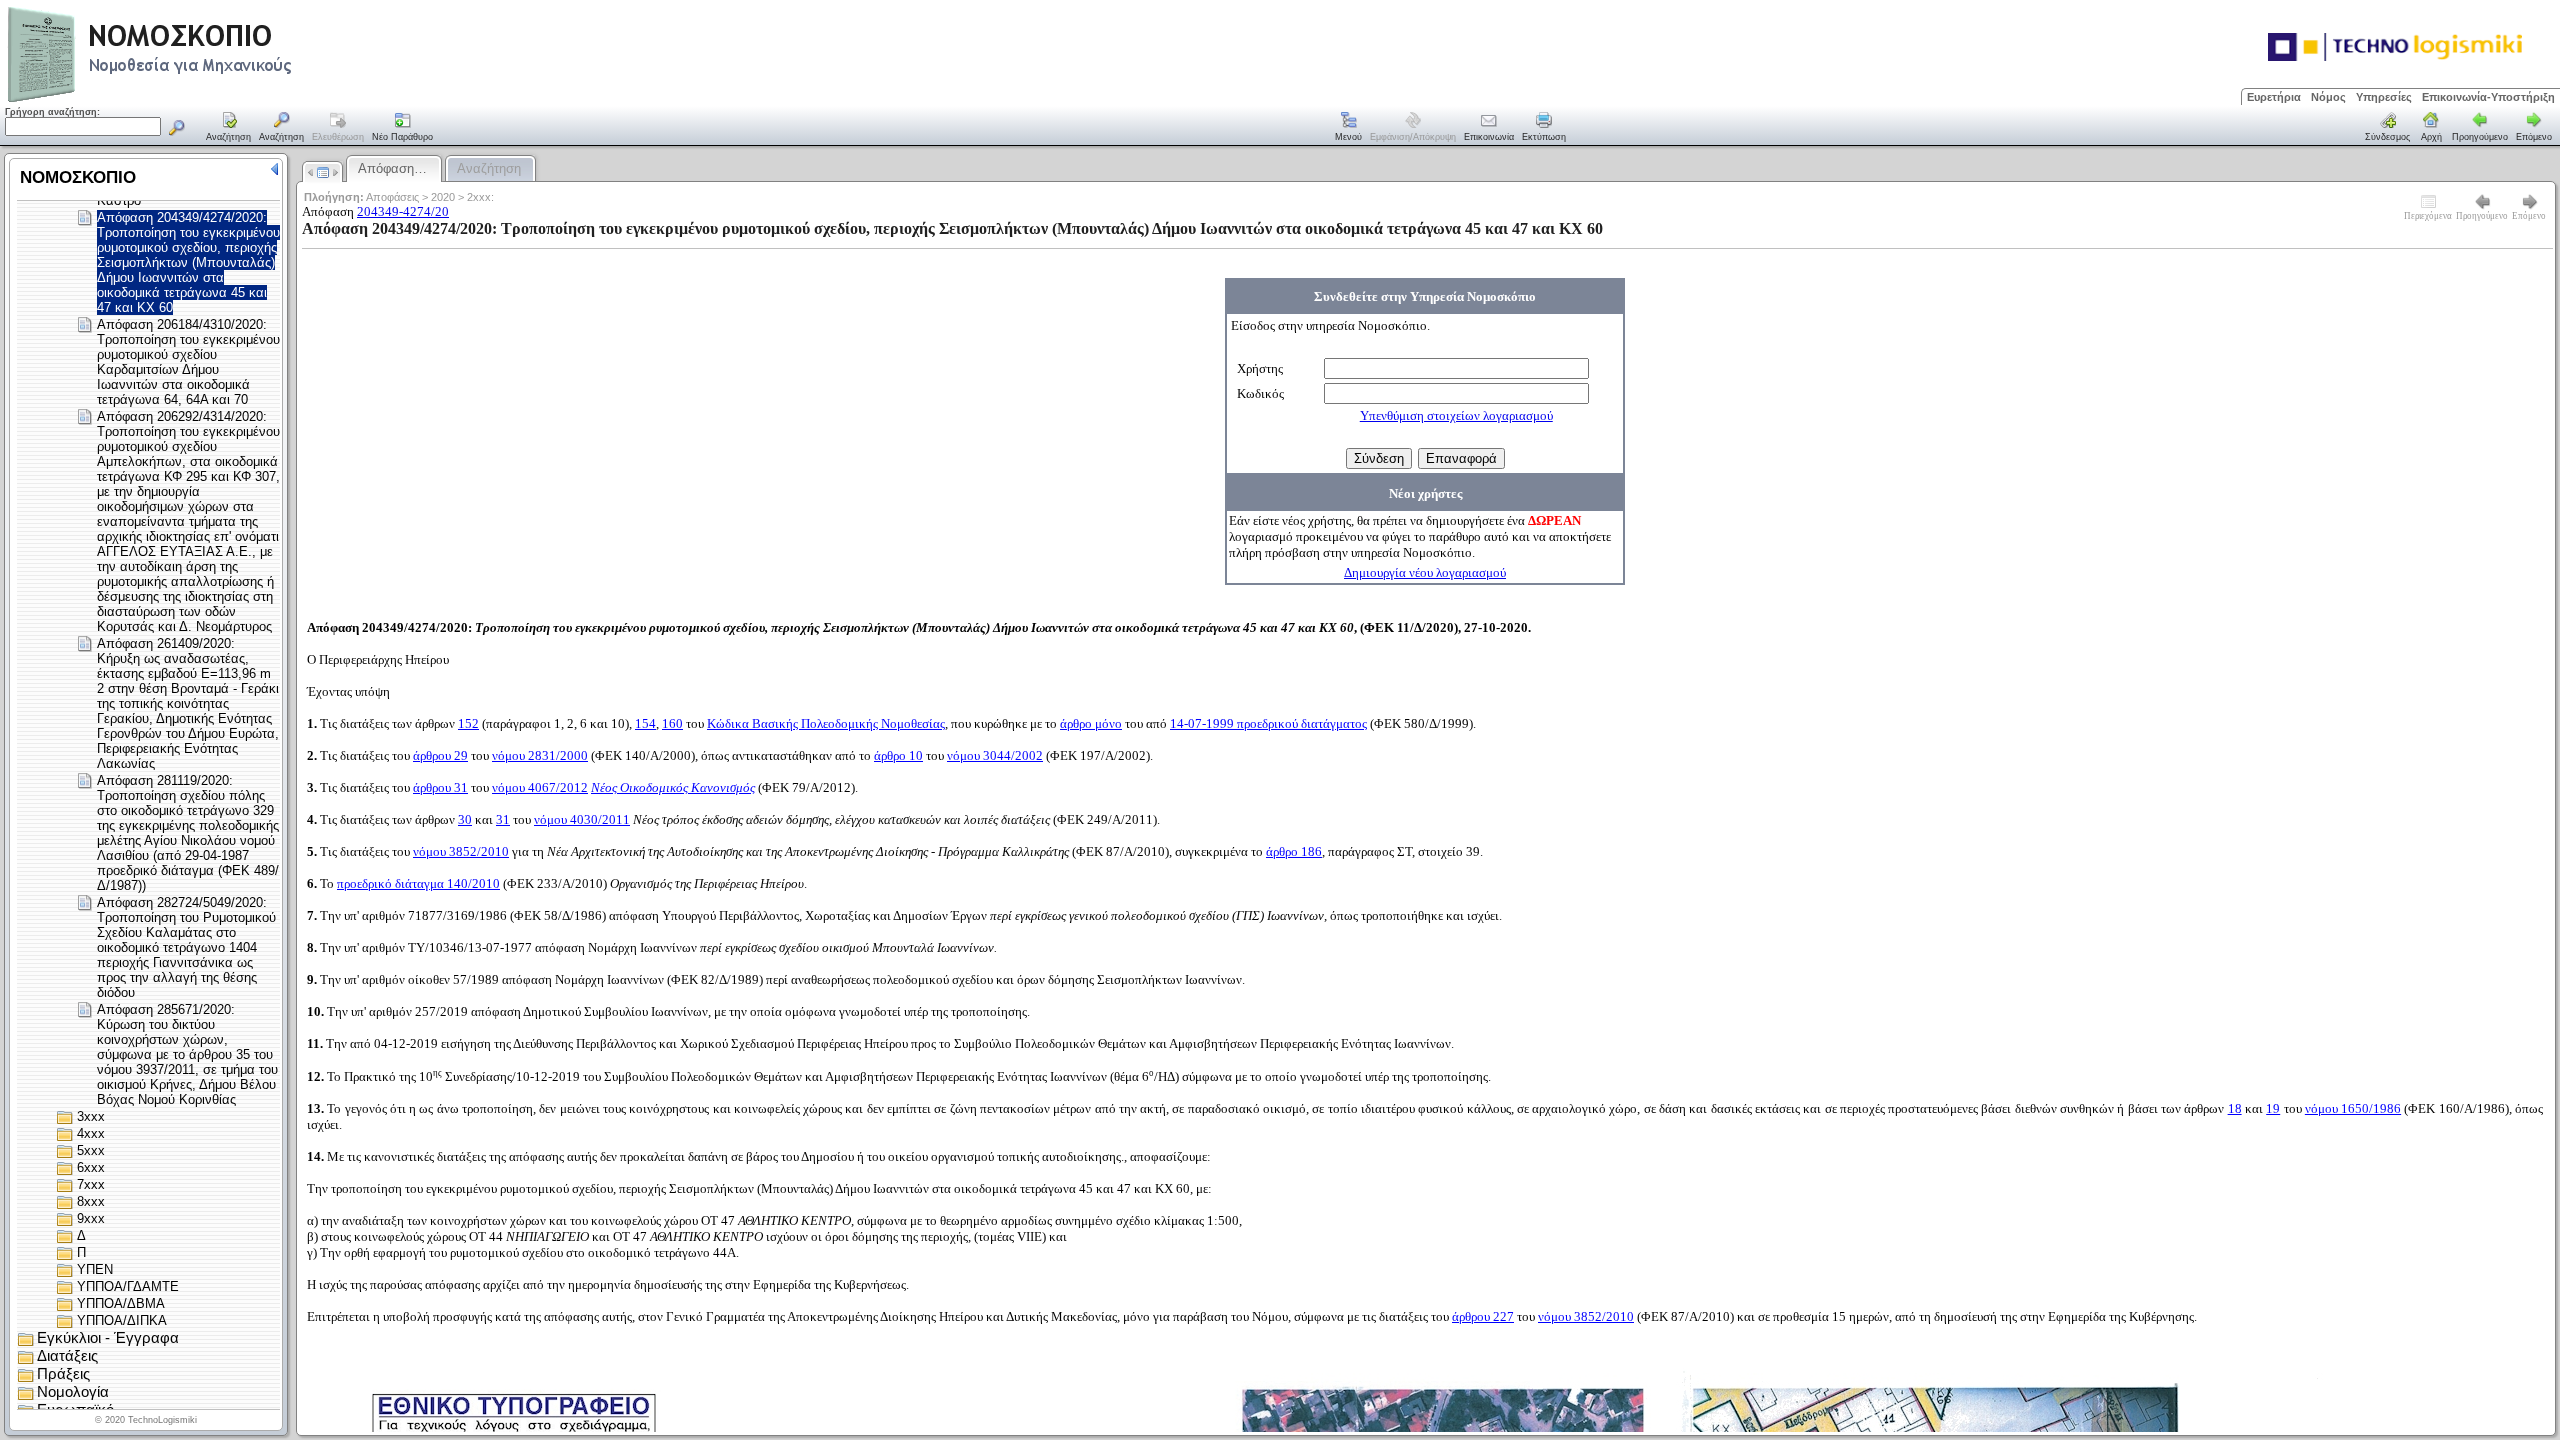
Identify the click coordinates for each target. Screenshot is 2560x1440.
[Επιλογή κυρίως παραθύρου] (229, 128)
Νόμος (2328, 97)
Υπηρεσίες (2384, 97)
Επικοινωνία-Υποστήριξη (2488, 97)
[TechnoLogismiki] (228, 99)
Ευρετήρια (2274, 97)
